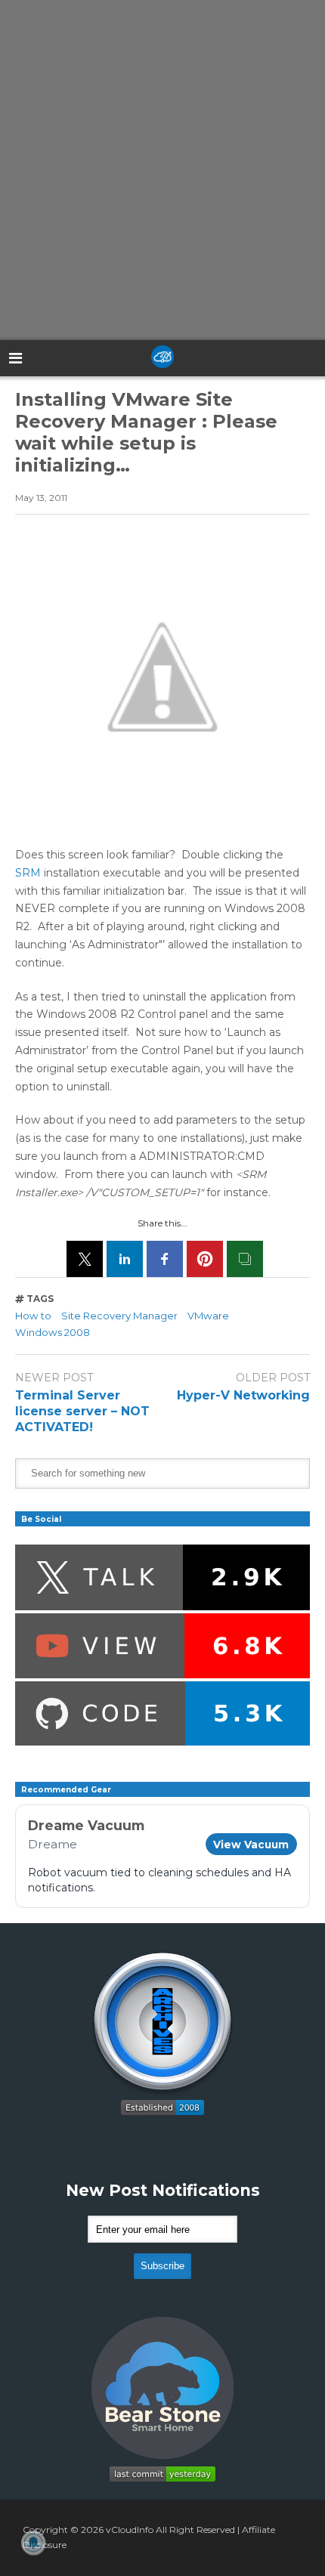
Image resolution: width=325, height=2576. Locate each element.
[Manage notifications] (33, 2543)
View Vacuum (251, 1845)
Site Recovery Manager (119, 1316)
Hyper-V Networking (243, 1395)
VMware (208, 1316)
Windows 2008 (53, 1332)
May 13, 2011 (41, 498)
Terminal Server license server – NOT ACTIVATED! (82, 1411)
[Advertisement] (162, 170)
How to (33, 1316)
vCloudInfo (130, 2530)
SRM (28, 873)
